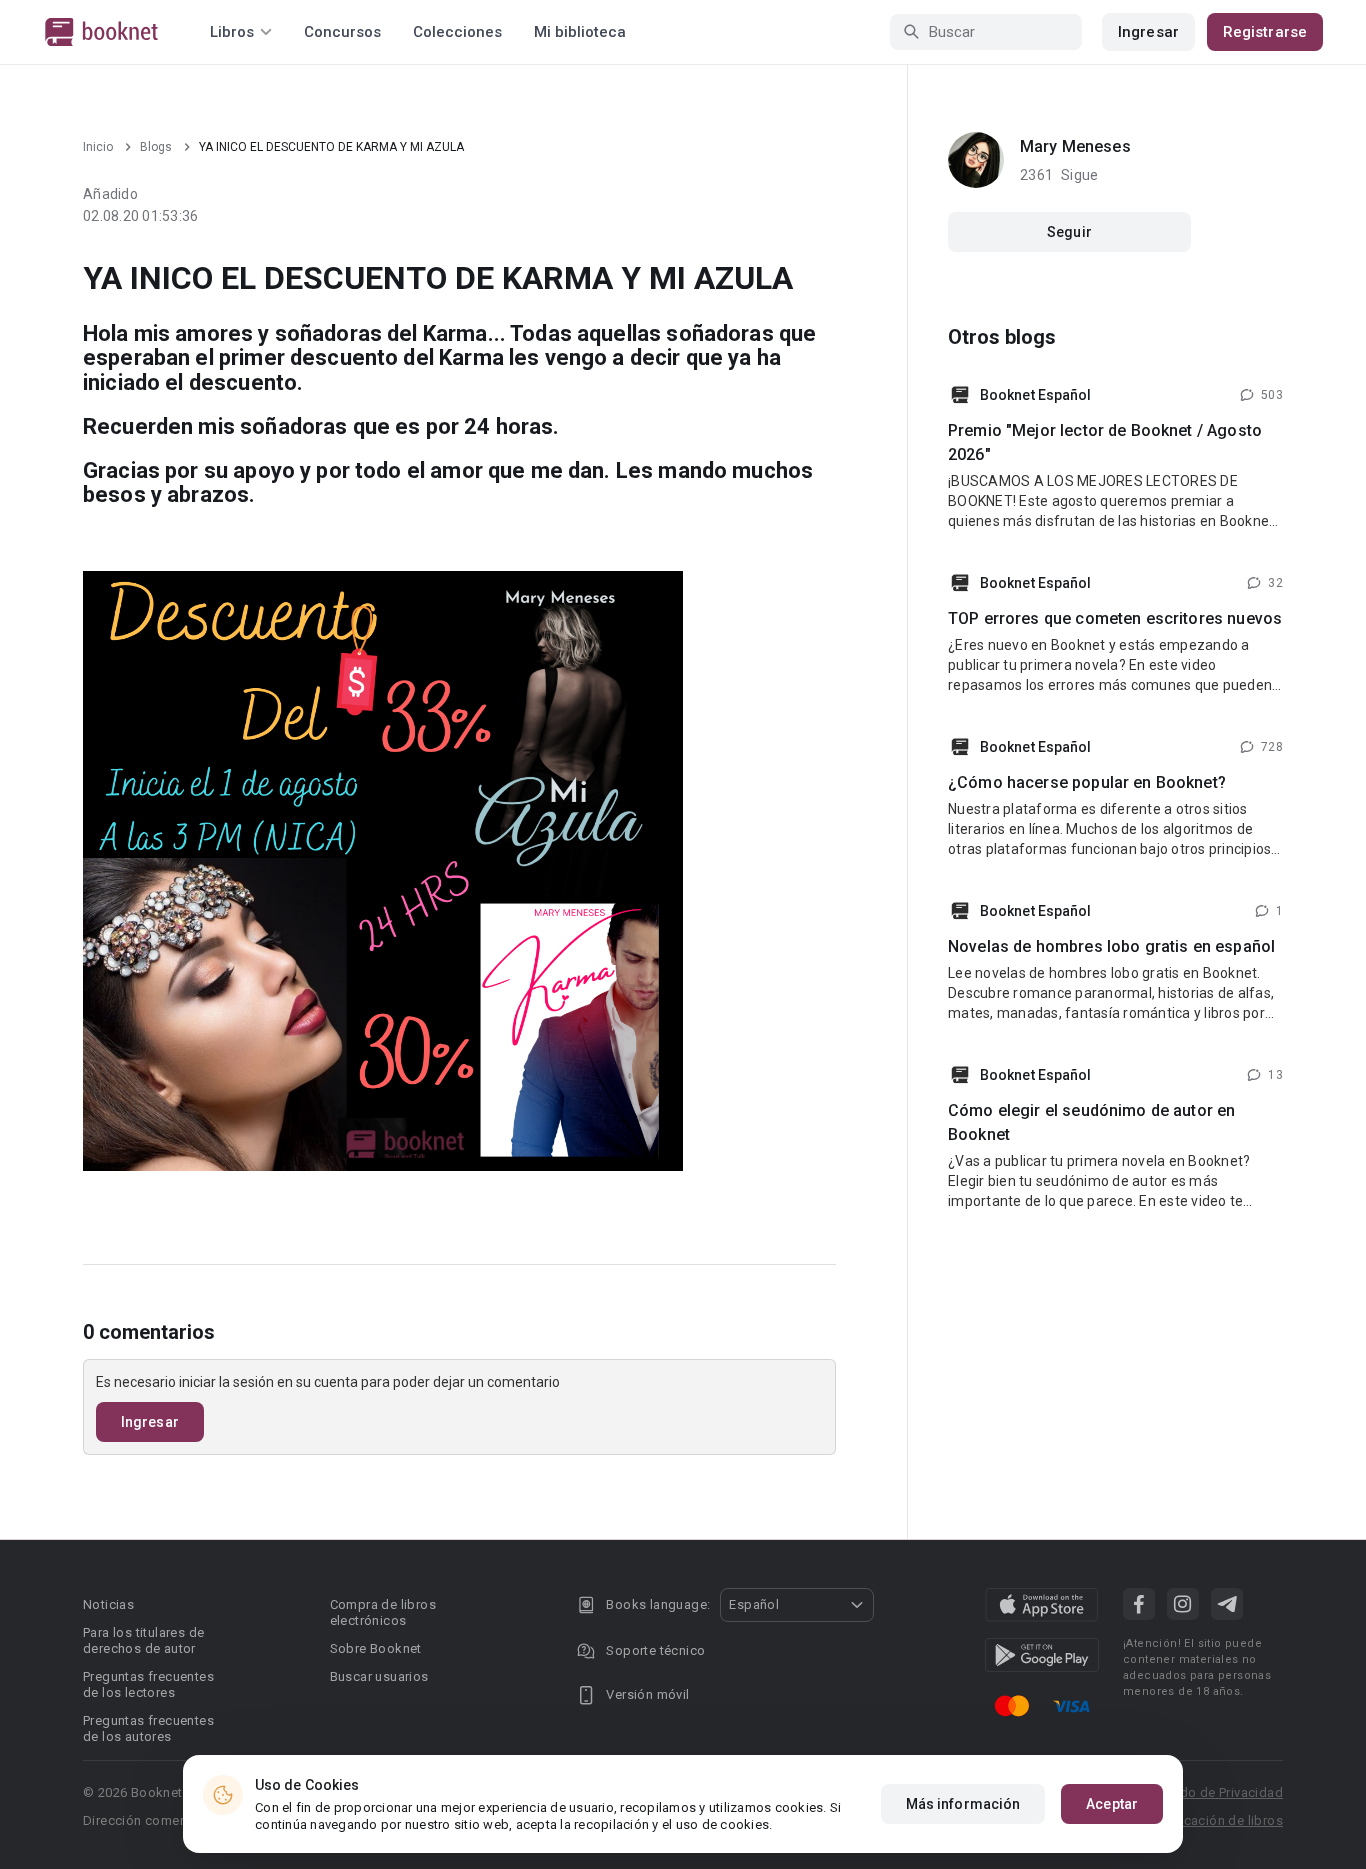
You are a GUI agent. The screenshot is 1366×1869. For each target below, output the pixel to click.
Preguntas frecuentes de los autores (148, 1728)
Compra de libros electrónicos (383, 1612)
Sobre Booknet (376, 1648)
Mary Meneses (1075, 146)
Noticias (108, 1604)
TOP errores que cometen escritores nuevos (1115, 618)
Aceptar (1112, 1804)
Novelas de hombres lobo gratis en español (1111, 946)
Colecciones (457, 32)
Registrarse (1265, 32)
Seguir (1069, 232)
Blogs (156, 147)
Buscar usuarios (379, 1676)
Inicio (98, 147)
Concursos (342, 32)
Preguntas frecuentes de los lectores (148, 1684)
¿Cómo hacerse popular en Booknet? (1087, 782)
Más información (963, 1804)
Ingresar (1148, 32)
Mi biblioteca (580, 32)
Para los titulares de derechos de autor (143, 1640)
